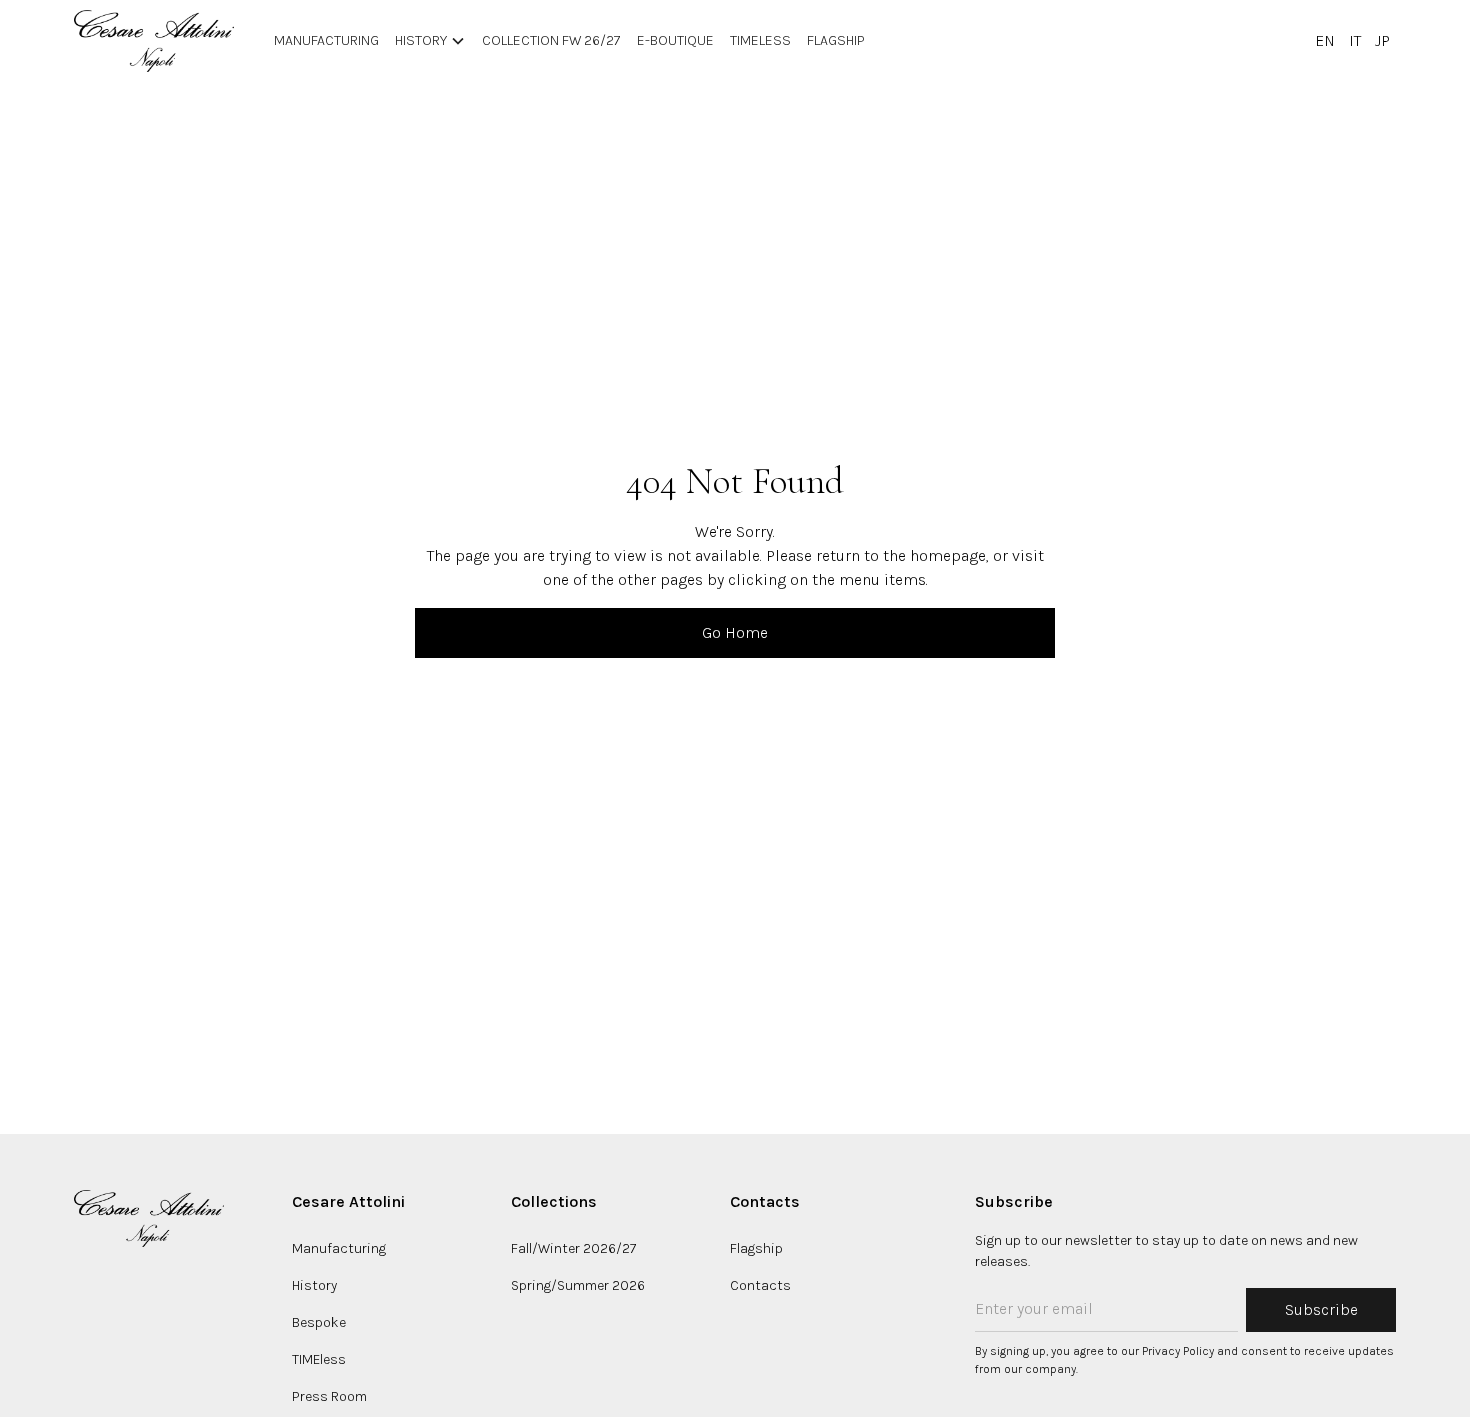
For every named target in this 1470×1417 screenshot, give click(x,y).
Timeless (760, 40)
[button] (430, 41)
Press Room (329, 1396)
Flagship (836, 40)
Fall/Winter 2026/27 (573, 1248)
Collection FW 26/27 (551, 40)
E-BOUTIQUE (675, 40)
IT (1355, 40)
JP (1382, 40)
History (314, 1285)
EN (1325, 40)
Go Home (735, 632)
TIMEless (319, 1359)
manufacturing (326, 40)
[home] (154, 41)
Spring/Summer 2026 (578, 1285)
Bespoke (319, 1322)
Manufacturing (339, 1248)
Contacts (760, 1285)
